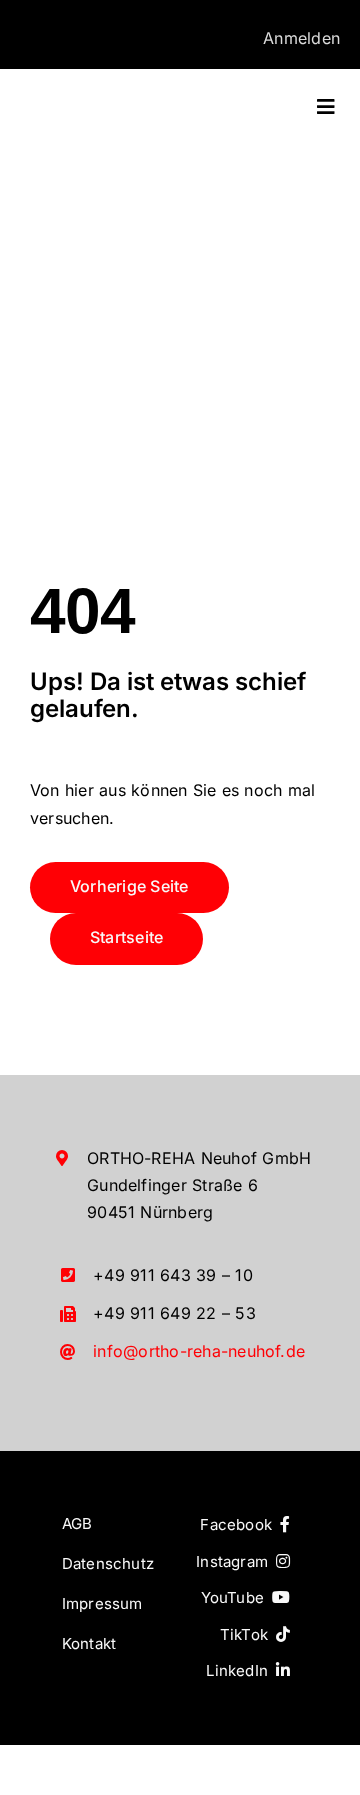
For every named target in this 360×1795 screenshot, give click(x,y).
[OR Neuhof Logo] (102, 97)
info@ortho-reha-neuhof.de (199, 1351)
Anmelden (301, 38)
